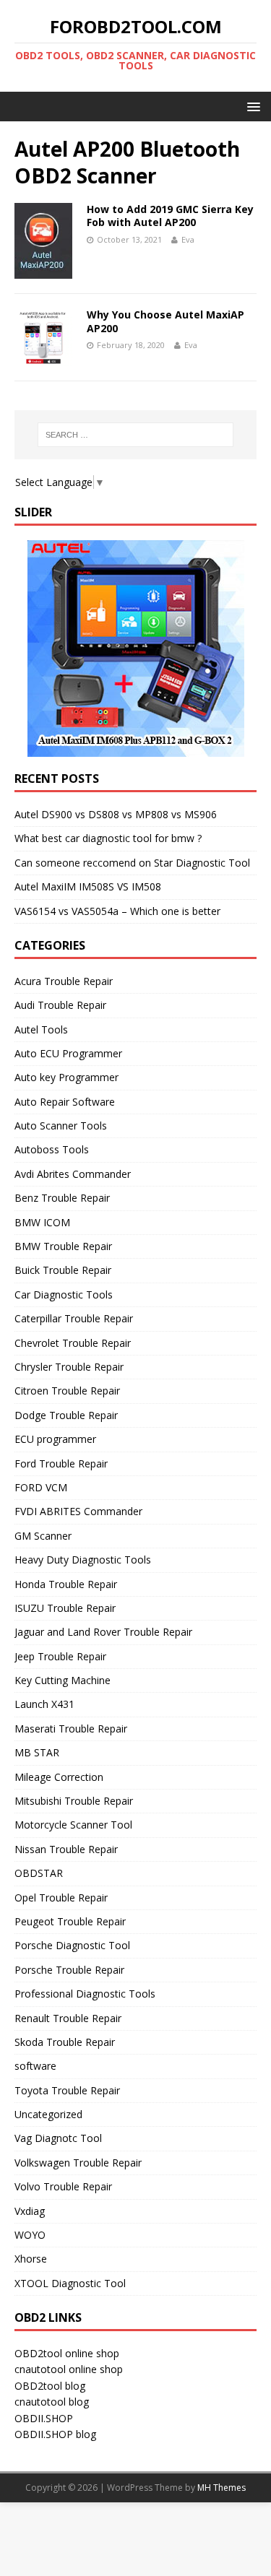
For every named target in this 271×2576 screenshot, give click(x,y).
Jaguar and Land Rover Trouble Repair (103, 1632)
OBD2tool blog (50, 2386)
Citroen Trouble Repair (67, 1391)
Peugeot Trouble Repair (70, 1921)
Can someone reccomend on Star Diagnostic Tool (132, 863)
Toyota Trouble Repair (67, 2090)
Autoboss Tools (52, 1149)
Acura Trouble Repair (64, 981)
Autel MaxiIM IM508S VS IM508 (88, 886)
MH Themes (221, 2488)
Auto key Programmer (66, 1077)
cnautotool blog (52, 2402)
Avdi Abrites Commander (73, 1174)
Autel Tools (41, 1029)
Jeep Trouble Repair (60, 1656)
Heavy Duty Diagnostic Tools (83, 1560)
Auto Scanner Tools (61, 1126)
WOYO (30, 2235)
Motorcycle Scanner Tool (73, 1825)
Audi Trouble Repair (60, 1005)
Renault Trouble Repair (68, 2018)
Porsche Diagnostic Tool (72, 1945)
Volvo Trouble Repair (63, 2186)
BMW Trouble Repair (63, 1246)
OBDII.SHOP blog (55, 2434)
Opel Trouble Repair (61, 1898)
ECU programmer (55, 1439)
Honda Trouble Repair (66, 1584)
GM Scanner (43, 1536)
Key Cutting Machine (63, 1680)
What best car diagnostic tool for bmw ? (108, 838)
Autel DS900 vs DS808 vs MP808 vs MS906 (116, 814)
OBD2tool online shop (67, 2353)
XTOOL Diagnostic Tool (70, 2283)
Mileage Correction (59, 1777)
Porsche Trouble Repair (69, 1970)
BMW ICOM (42, 1222)
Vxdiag (30, 2211)
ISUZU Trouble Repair (65, 1608)
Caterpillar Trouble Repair (74, 1318)
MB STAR (37, 1752)
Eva (188, 239)
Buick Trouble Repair (63, 1270)
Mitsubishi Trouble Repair (74, 1801)
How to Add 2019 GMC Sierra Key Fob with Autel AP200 (170, 216)
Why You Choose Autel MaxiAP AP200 (165, 321)
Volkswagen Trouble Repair (78, 2163)
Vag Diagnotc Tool (58, 2138)
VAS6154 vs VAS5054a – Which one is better (117, 911)
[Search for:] (136, 435)
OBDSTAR (39, 1873)
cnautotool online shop (69, 2369)
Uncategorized (48, 2114)
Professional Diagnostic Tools (85, 1994)
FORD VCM (41, 1487)
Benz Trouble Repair (62, 1198)
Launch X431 (44, 1704)
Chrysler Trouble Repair (69, 1367)
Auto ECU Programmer (68, 1053)
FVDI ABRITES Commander (78, 1511)
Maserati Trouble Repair (71, 1729)
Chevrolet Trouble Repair (73, 1343)
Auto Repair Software (65, 1102)
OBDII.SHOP (44, 2418)
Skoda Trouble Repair (65, 2042)
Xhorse (31, 2259)
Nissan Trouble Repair (66, 1849)
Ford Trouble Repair (61, 1463)
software (35, 2066)
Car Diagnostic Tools (64, 1294)
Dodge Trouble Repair (66, 1415)
